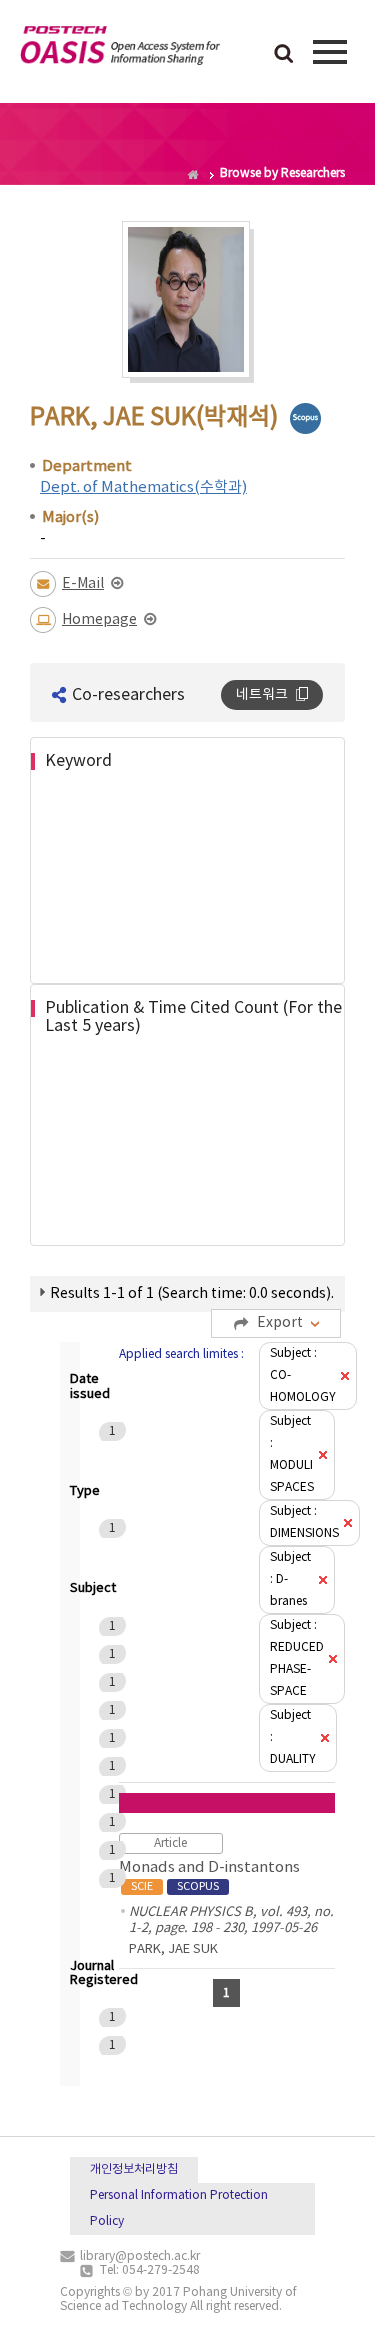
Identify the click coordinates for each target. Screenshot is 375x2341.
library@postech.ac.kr (140, 2256)
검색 (284, 55)
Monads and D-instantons (209, 1876)
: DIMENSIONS (304, 1522)
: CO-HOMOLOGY (303, 1375)
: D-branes (290, 1579)
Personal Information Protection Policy (179, 2208)
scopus (305, 418)
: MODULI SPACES (292, 1454)
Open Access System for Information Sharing (120, 49)
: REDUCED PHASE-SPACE (297, 1658)
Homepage (99, 620)
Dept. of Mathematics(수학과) (143, 487)
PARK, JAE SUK (173, 1949)
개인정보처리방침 (134, 2169)
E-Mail (83, 584)
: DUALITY (293, 1737)
